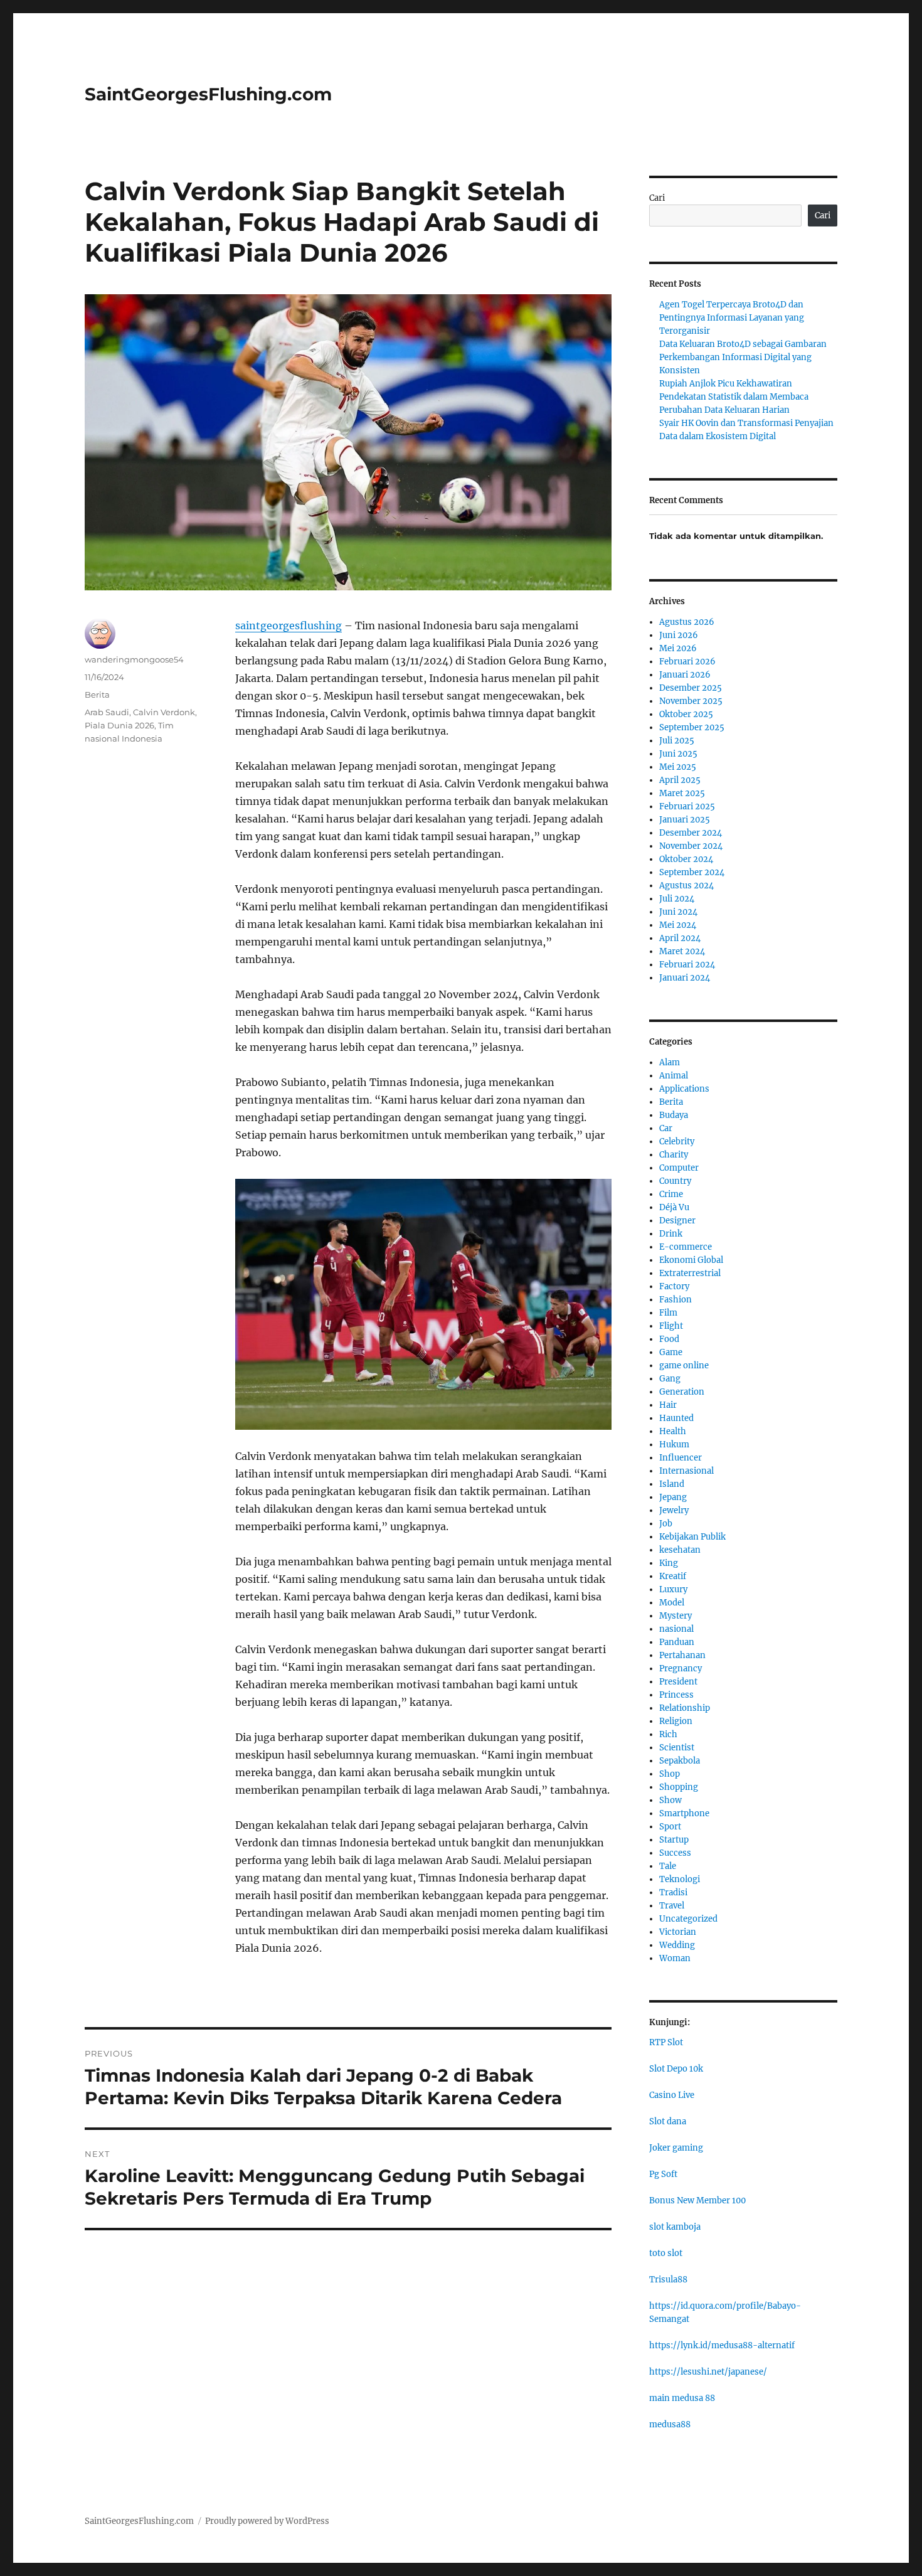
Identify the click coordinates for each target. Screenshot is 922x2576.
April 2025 (680, 780)
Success (675, 1853)
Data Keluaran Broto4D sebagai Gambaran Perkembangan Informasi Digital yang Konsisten (743, 357)
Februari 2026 (687, 662)
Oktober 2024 (686, 859)
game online (684, 1365)
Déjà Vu (674, 1207)
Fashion (676, 1300)
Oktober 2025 (686, 714)
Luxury (673, 1589)
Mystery (676, 1616)
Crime (671, 1194)
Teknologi (680, 1879)
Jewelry (674, 1510)
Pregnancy (681, 1669)
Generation (682, 1392)
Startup (674, 1840)
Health (673, 1431)
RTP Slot (666, 2042)
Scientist (677, 1748)
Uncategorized (688, 1919)
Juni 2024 (678, 912)
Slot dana (668, 2121)
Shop (670, 1774)
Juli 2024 (677, 899)
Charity (674, 1155)
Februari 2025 (687, 806)
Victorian (678, 1932)
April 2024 (680, 938)
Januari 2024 (685, 978)
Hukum (674, 1445)
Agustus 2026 (687, 622)
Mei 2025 (678, 767)
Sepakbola (680, 1761)
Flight (671, 1326)
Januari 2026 (685, 675)
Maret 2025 (682, 793)
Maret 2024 (682, 951)
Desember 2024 (691, 833)
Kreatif (673, 1576)
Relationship (685, 1708)
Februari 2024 (687, 965)
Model (672, 1603)
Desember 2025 (691, 688)
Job (666, 1524)
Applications (684, 1089)
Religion (676, 1721)
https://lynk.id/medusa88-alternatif (722, 2345)
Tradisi (673, 1892)
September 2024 (692, 872)
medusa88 (670, 2424)
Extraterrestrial (690, 1273)
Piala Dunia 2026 (119, 725)
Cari (657, 198)
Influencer (681, 1458)
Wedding (677, 1945)
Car (666, 1128)
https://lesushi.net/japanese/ (708, 2372)
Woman (675, 1958)
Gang (670, 1379)
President (678, 1682)
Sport (670, 1827)
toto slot (666, 2253)
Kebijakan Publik (692, 1537)
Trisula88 (668, 2280)
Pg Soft (663, 2174)
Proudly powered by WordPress (267, 2521)
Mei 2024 (678, 925)
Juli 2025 (677, 741)
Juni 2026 (679, 635)
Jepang (673, 1497)
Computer (679, 1168)
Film (668, 1313)
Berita (97, 695)
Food (669, 1339)
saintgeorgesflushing (289, 625)
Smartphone (684, 1813)
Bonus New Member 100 (697, 2201)
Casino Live (672, 2095)
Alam (670, 1062)
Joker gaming (676, 2148)
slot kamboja (675, 2227)
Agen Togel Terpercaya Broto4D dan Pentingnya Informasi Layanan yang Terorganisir (732, 318)
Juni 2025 (678, 754)
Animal (674, 1076)
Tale (668, 1866)
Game (671, 1352)
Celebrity (677, 1142)
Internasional (686, 1471)
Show (670, 1800)
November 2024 (691, 846)
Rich (668, 1734)
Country (675, 1181)
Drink (671, 1234)
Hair (668, 1405)
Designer (677, 1221)
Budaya (674, 1115)
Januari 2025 (685, 820)
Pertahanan (682, 1655)
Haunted (676, 1418)
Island (672, 1484)
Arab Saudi (107, 712)
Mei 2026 (678, 648)
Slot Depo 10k (676, 2069)
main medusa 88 (682, 2398)
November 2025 (691, 701)
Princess (676, 1695)
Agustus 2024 (686, 886)
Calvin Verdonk (164, 712)
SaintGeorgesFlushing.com (208, 94)
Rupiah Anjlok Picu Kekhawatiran (726, 384)
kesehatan (680, 1550)
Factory (674, 1286)
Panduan (677, 1642)
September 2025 (692, 727)
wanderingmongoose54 (134, 659)
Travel (672, 1906)
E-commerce (686, 1247)
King (669, 1563)
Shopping (679, 1787)
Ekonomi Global (691, 1260)
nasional (676, 1629)
